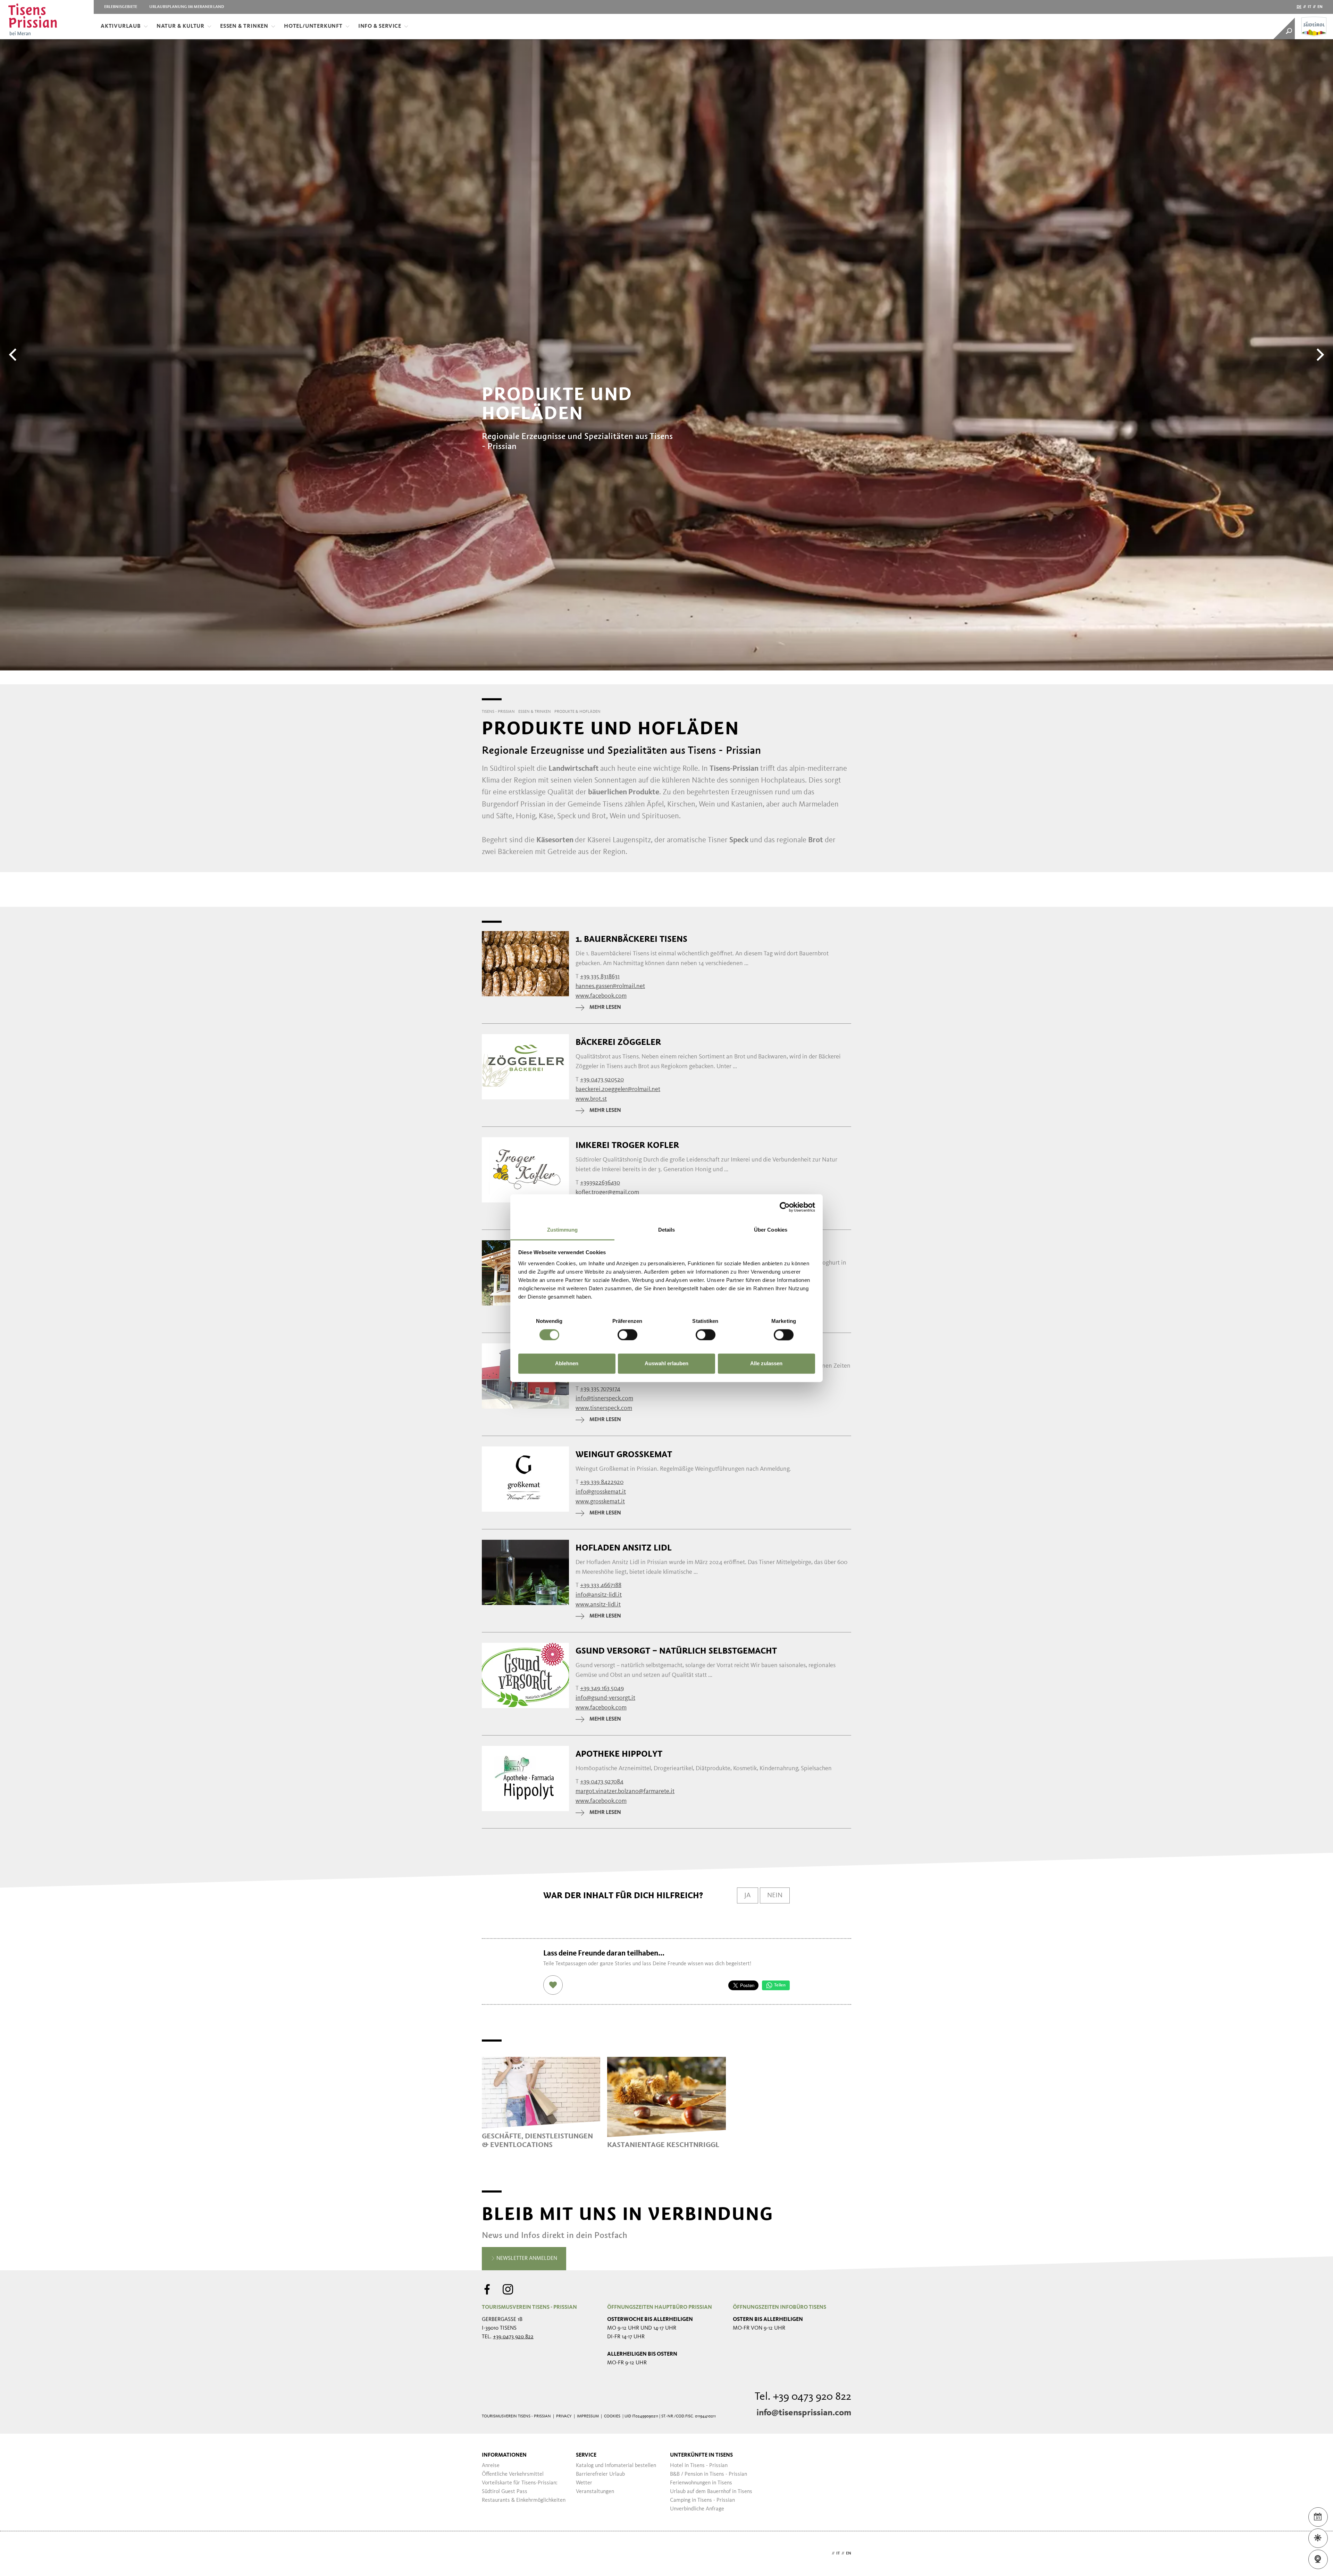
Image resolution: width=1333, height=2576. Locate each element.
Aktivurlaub (121, 26)
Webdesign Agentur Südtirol (490, 2554)
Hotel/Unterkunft (313, 26)
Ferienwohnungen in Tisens (701, 2483)
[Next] (1319, 355)
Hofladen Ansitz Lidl (624, 1548)
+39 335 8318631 (600, 977)
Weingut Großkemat (624, 1454)
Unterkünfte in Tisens (701, 2455)
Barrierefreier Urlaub (600, 2474)
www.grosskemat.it (600, 1502)
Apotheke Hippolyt (619, 1754)
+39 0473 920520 (602, 1080)
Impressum (588, 2416)
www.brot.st (591, 1099)
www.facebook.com (601, 996)
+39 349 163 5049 (602, 1688)
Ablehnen (567, 1364)
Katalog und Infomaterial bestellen (616, 2466)
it (1309, 7)
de (1299, 7)
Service (586, 2455)
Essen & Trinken (244, 26)
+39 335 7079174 (600, 1389)
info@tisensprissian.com (804, 2413)
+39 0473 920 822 (513, 2337)
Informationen (504, 2455)
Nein (775, 1895)
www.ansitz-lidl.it (598, 1605)
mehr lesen (605, 1007)
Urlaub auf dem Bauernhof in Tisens (711, 2492)
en (1320, 7)
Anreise (491, 2466)
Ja (748, 1895)
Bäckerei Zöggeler (618, 1042)
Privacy (564, 2416)
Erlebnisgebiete (121, 7)
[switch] (627, 1335)
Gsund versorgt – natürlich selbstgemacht (676, 1651)
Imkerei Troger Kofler (627, 1145)
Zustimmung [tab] (563, 1230)
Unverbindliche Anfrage (697, 2509)
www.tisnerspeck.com (604, 1408)
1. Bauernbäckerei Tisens (631, 939)
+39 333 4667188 (601, 1585)
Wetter (584, 2483)
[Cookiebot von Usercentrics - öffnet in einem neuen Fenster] (785, 1207)
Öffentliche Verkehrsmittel (513, 2474)
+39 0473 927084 (602, 1782)
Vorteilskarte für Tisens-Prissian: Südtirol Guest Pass (520, 2487)
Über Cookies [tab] (771, 1230)
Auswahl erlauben (666, 1364)
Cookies (612, 2416)
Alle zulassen (766, 1364)
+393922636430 (600, 1183)
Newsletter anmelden (526, 2258)
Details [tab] (667, 1230)
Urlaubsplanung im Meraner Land (187, 7)
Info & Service (380, 26)
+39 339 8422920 (602, 1482)
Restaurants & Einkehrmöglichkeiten (524, 2500)
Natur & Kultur (181, 26)
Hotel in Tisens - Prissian (699, 2466)
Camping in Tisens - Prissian (702, 2500)
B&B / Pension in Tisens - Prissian (709, 2474)
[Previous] (14, 355)
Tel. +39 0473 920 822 (803, 2397)
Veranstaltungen (595, 2492)
